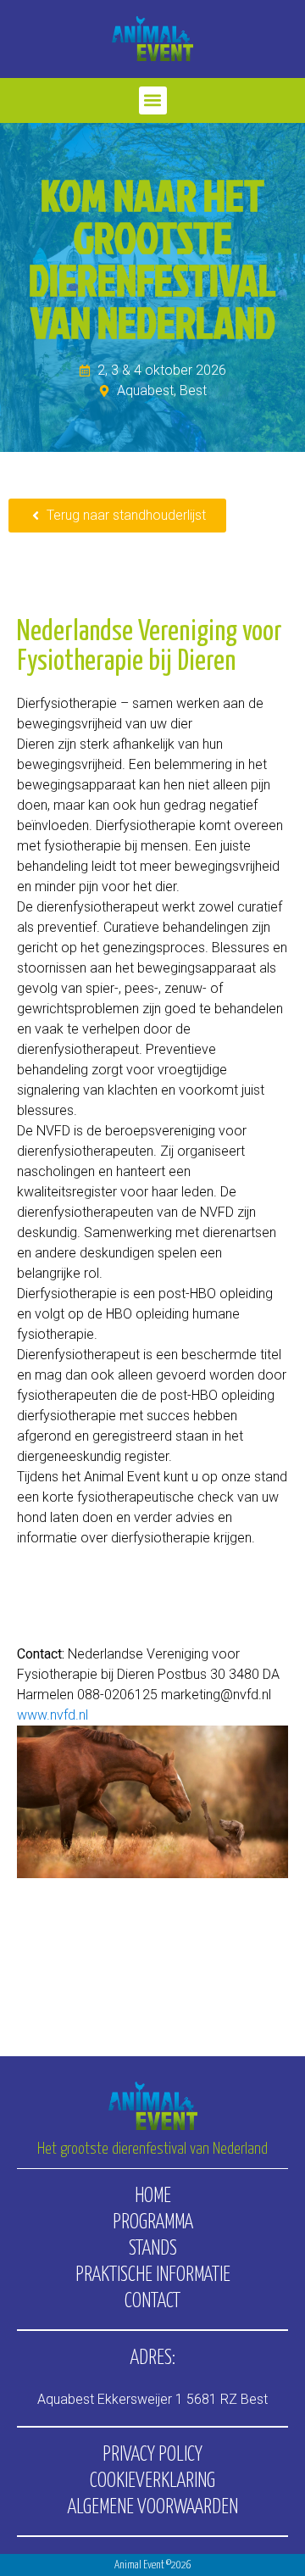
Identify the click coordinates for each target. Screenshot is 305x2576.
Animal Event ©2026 (153, 2565)
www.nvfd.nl (53, 1715)
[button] (153, 100)
